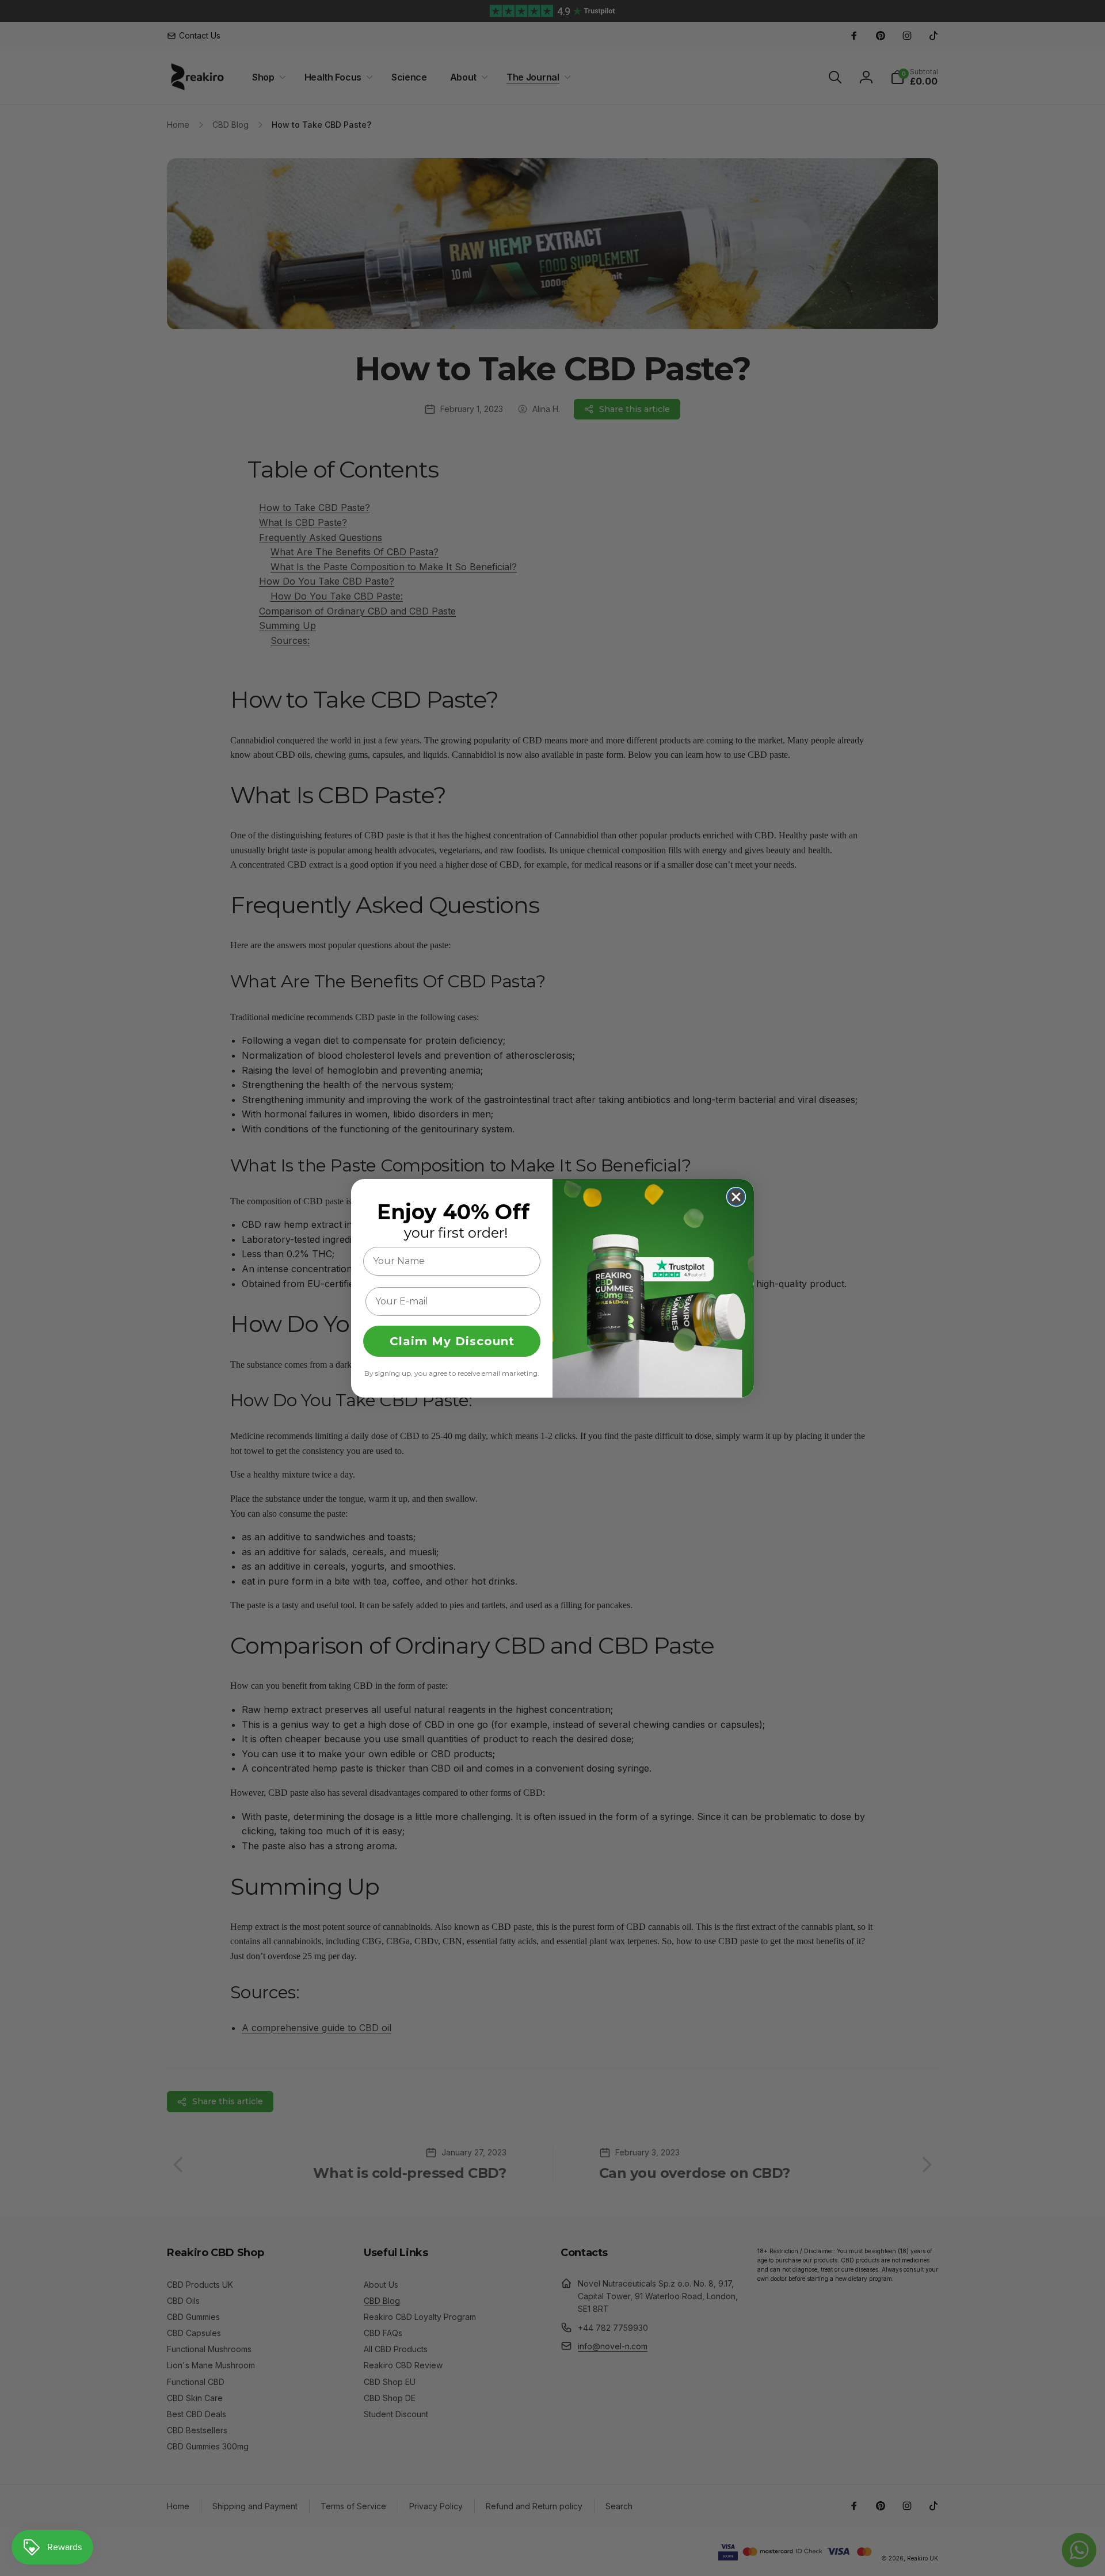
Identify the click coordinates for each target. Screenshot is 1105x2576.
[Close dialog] (736, 1197)
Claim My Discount (452, 1341)
